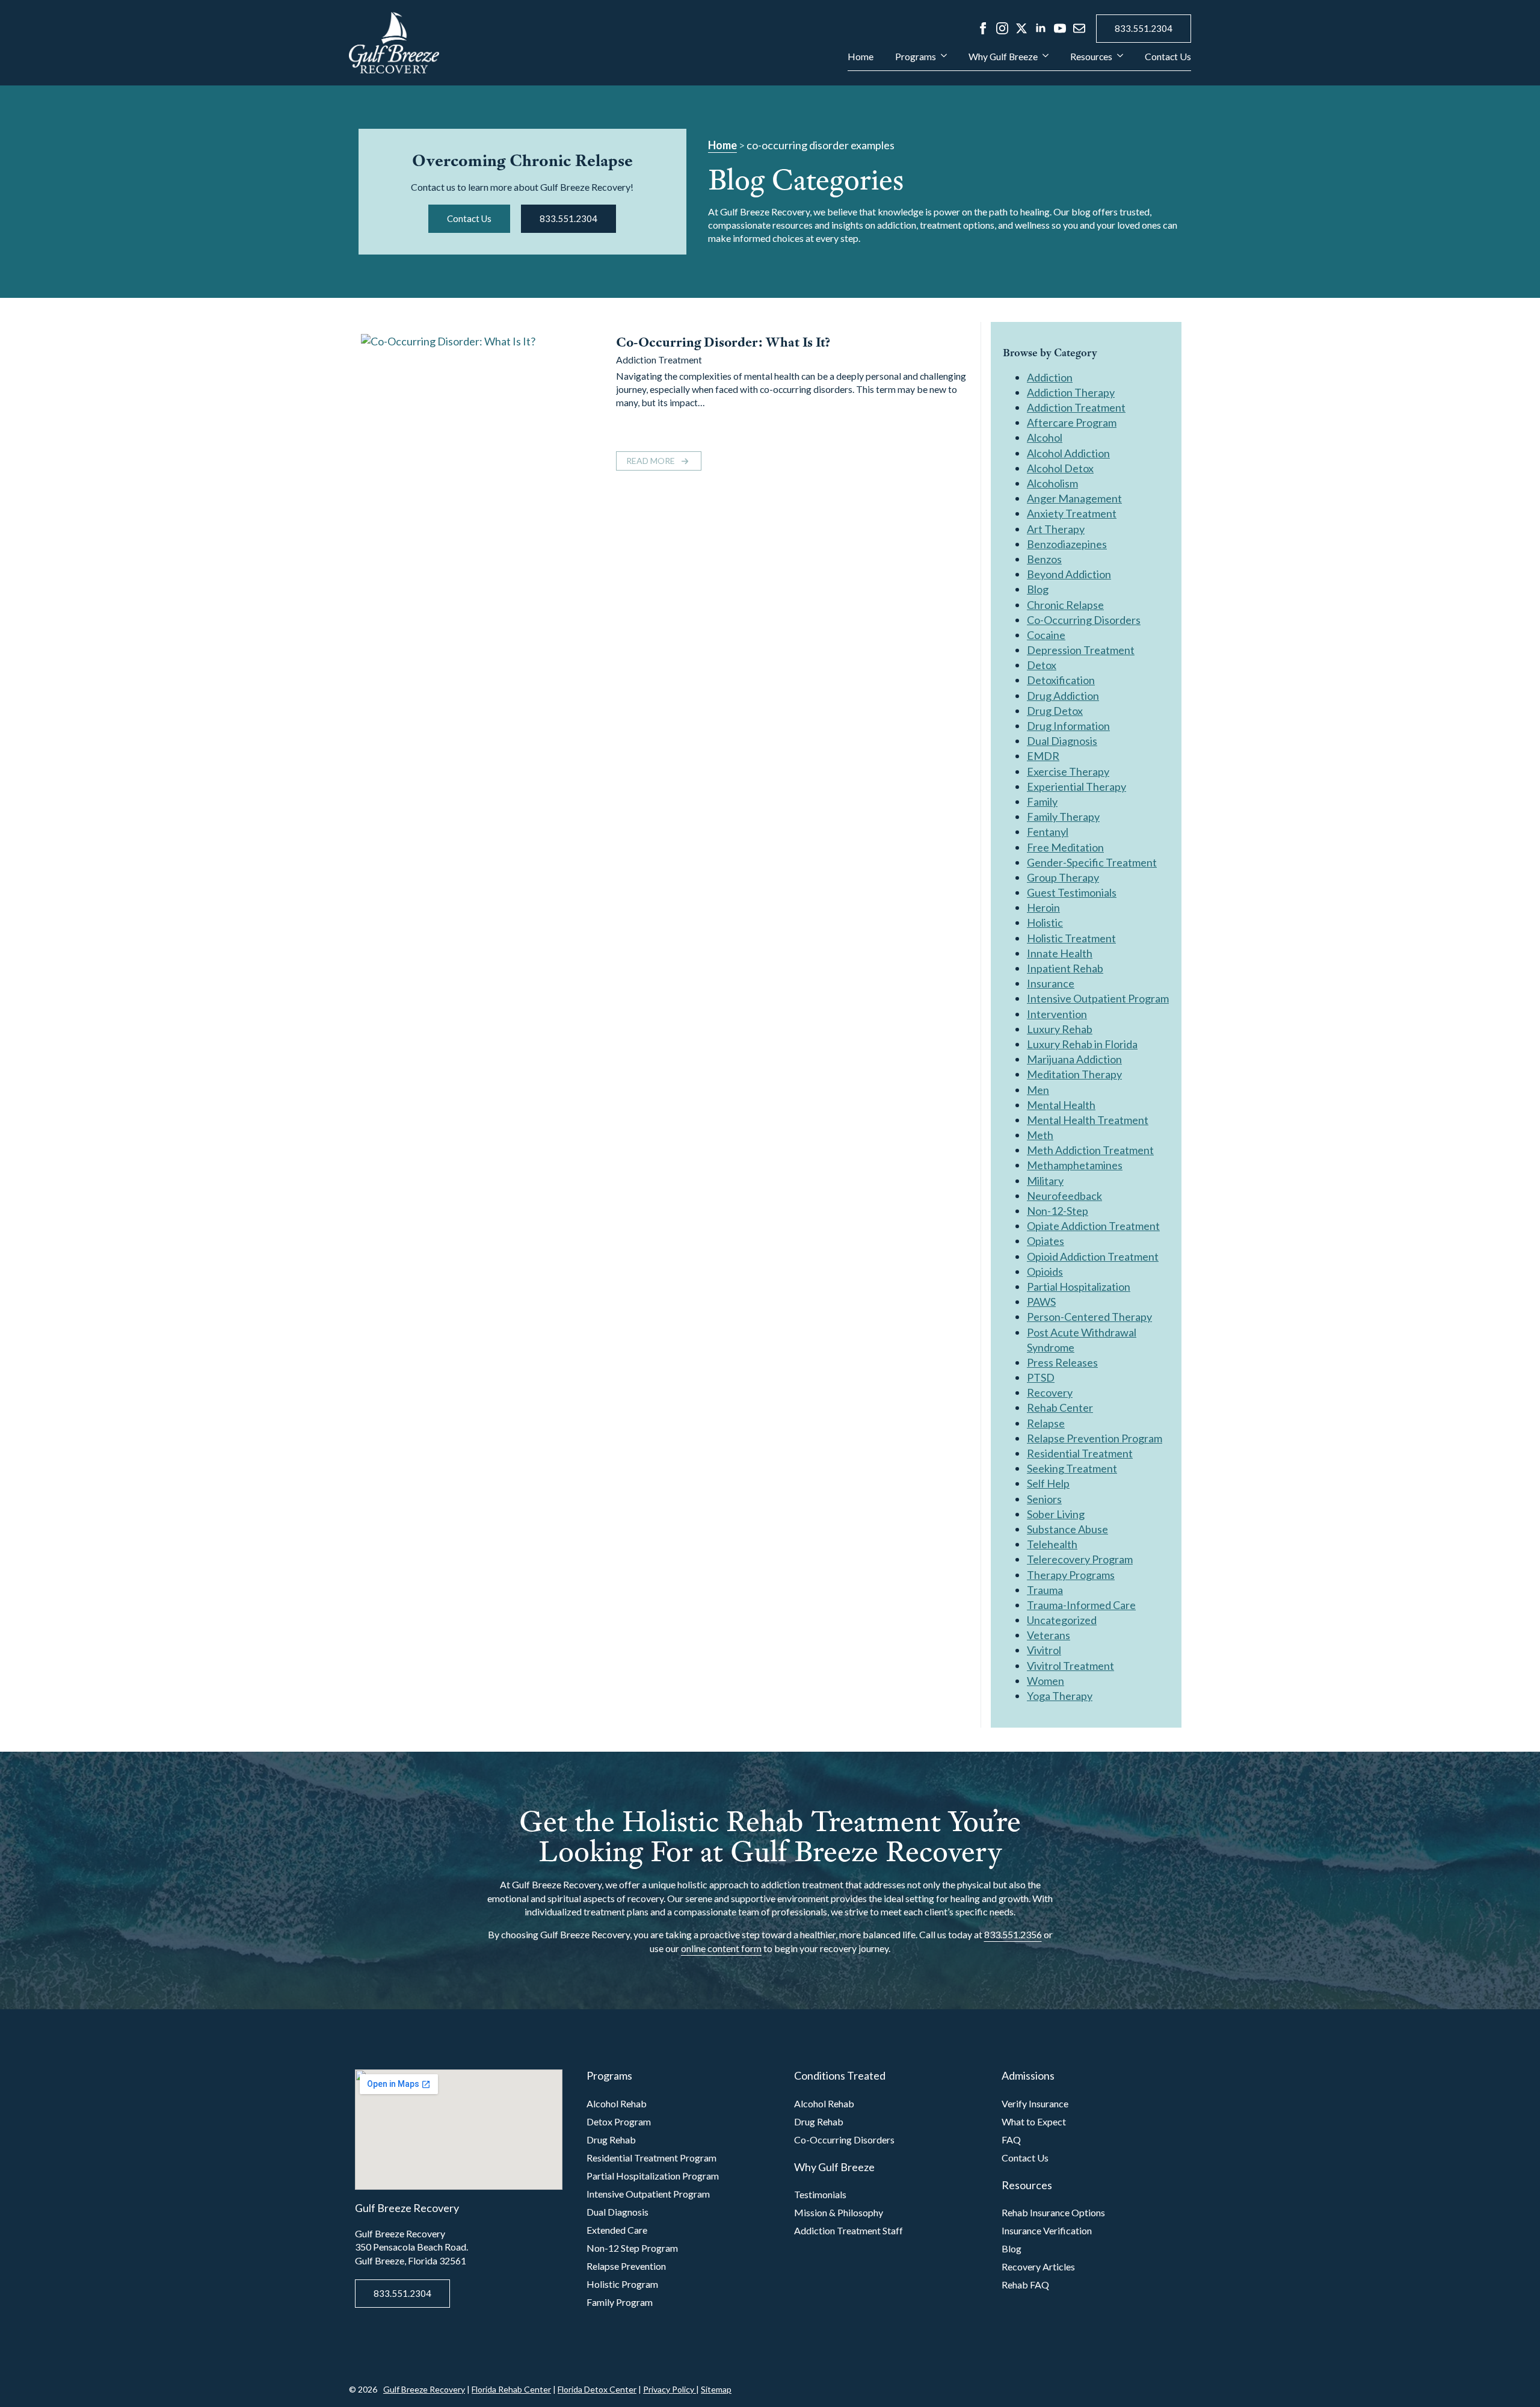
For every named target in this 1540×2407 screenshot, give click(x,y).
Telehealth (1052, 1544)
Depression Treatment (1081, 650)
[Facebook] (983, 28)
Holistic (1045, 922)
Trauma (1045, 1590)
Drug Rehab (611, 2140)
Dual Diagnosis (1062, 741)
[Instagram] (1002, 28)
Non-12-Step (1058, 1211)
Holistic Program (622, 2284)
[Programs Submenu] (941, 61)
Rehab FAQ (1025, 2285)
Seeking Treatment (1072, 1468)
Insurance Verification (1047, 2230)
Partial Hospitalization (1079, 1287)
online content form (721, 1948)
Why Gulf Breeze (1003, 57)
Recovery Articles (1038, 2266)
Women (1046, 1681)
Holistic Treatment (1071, 938)
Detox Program (619, 2121)
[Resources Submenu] (1118, 61)
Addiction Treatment (659, 360)
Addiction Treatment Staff (849, 2230)
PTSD (1041, 1377)
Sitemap (716, 2389)
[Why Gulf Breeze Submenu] (1043, 61)
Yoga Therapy (1060, 1696)
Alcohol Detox (1060, 468)
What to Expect (1034, 2121)
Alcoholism (1052, 483)
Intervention (1057, 1014)
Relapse (1046, 1423)
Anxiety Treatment (1072, 513)
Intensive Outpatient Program (1098, 998)
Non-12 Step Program (632, 2248)
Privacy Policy (670, 2389)
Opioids (1045, 1271)
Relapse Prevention (626, 2266)
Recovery (1050, 1392)
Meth (1040, 1135)
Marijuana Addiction (1074, 1059)
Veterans (1049, 1635)
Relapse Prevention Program (1095, 1438)
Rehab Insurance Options (1053, 2212)
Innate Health (1060, 953)
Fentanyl (1048, 832)
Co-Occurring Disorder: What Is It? (723, 342)
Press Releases (1062, 1362)
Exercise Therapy (1068, 771)
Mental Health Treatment (1088, 1120)
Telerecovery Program (1080, 1559)
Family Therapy (1063, 817)
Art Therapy (1056, 529)
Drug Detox (1055, 711)
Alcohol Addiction (1068, 453)
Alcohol (1045, 437)
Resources (1091, 57)
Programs (916, 57)
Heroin (1043, 907)
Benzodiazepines (1067, 544)
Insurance (1051, 983)
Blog (1038, 589)
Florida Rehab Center (511, 2389)
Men (1038, 1090)
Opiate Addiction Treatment (1093, 1226)
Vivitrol (1044, 1650)
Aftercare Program (1072, 422)
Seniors (1044, 1499)
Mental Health (1061, 1105)
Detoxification (1061, 680)
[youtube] (1060, 28)
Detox (1042, 665)
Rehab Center (1060, 1407)
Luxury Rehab (1060, 1029)
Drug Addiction (1063, 696)
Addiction (1050, 377)
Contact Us (1168, 57)
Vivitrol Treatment (1070, 1666)
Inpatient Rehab (1065, 968)
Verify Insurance (1035, 2103)
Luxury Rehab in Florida (1082, 1044)
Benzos (1044, 559)
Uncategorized (1062, 1620)
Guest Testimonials (1072, 892)
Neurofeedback (1064, 1196)
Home (861, 57)
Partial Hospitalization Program (653, 2176)
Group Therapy (1063, 877)
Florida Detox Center (597, 2389)
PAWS (1041, 1302)
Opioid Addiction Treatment (1093, 1256)
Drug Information (1068, 726)
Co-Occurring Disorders (1084, 620)
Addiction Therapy (1071, 392)
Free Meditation (1065, 847)
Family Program (620, 2302)
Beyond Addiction (1069, 574)
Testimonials (820, 2194)
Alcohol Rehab (617, 2103)
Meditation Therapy (1074, 1074)
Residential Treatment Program (651, 2158)
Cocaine (1046, 635)
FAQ (1011, 2140)
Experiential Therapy (1076, 786)
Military (1045, 1181)
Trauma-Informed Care (1081, 1605)
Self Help (1048, 1483)
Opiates (1046, 1241)
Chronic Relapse (1065, 605)
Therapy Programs (1071, 1575)
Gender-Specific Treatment (1092, 862)
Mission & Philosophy (839, 2212)
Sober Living (1056, 1514)
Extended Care (617, 2230)
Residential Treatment (1080, 1453)
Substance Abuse (1067, 1529)
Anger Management (1074, 498)
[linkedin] (1041, 28)
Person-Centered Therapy (1089, 1317)
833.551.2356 (1013, 1934)
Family (1042, 802)
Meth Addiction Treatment (1090, 1150)
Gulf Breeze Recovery (424, 2389)
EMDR (1043, 756)
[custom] (1079, 28)
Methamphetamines (1075, 1165)
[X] (1021, 28)
